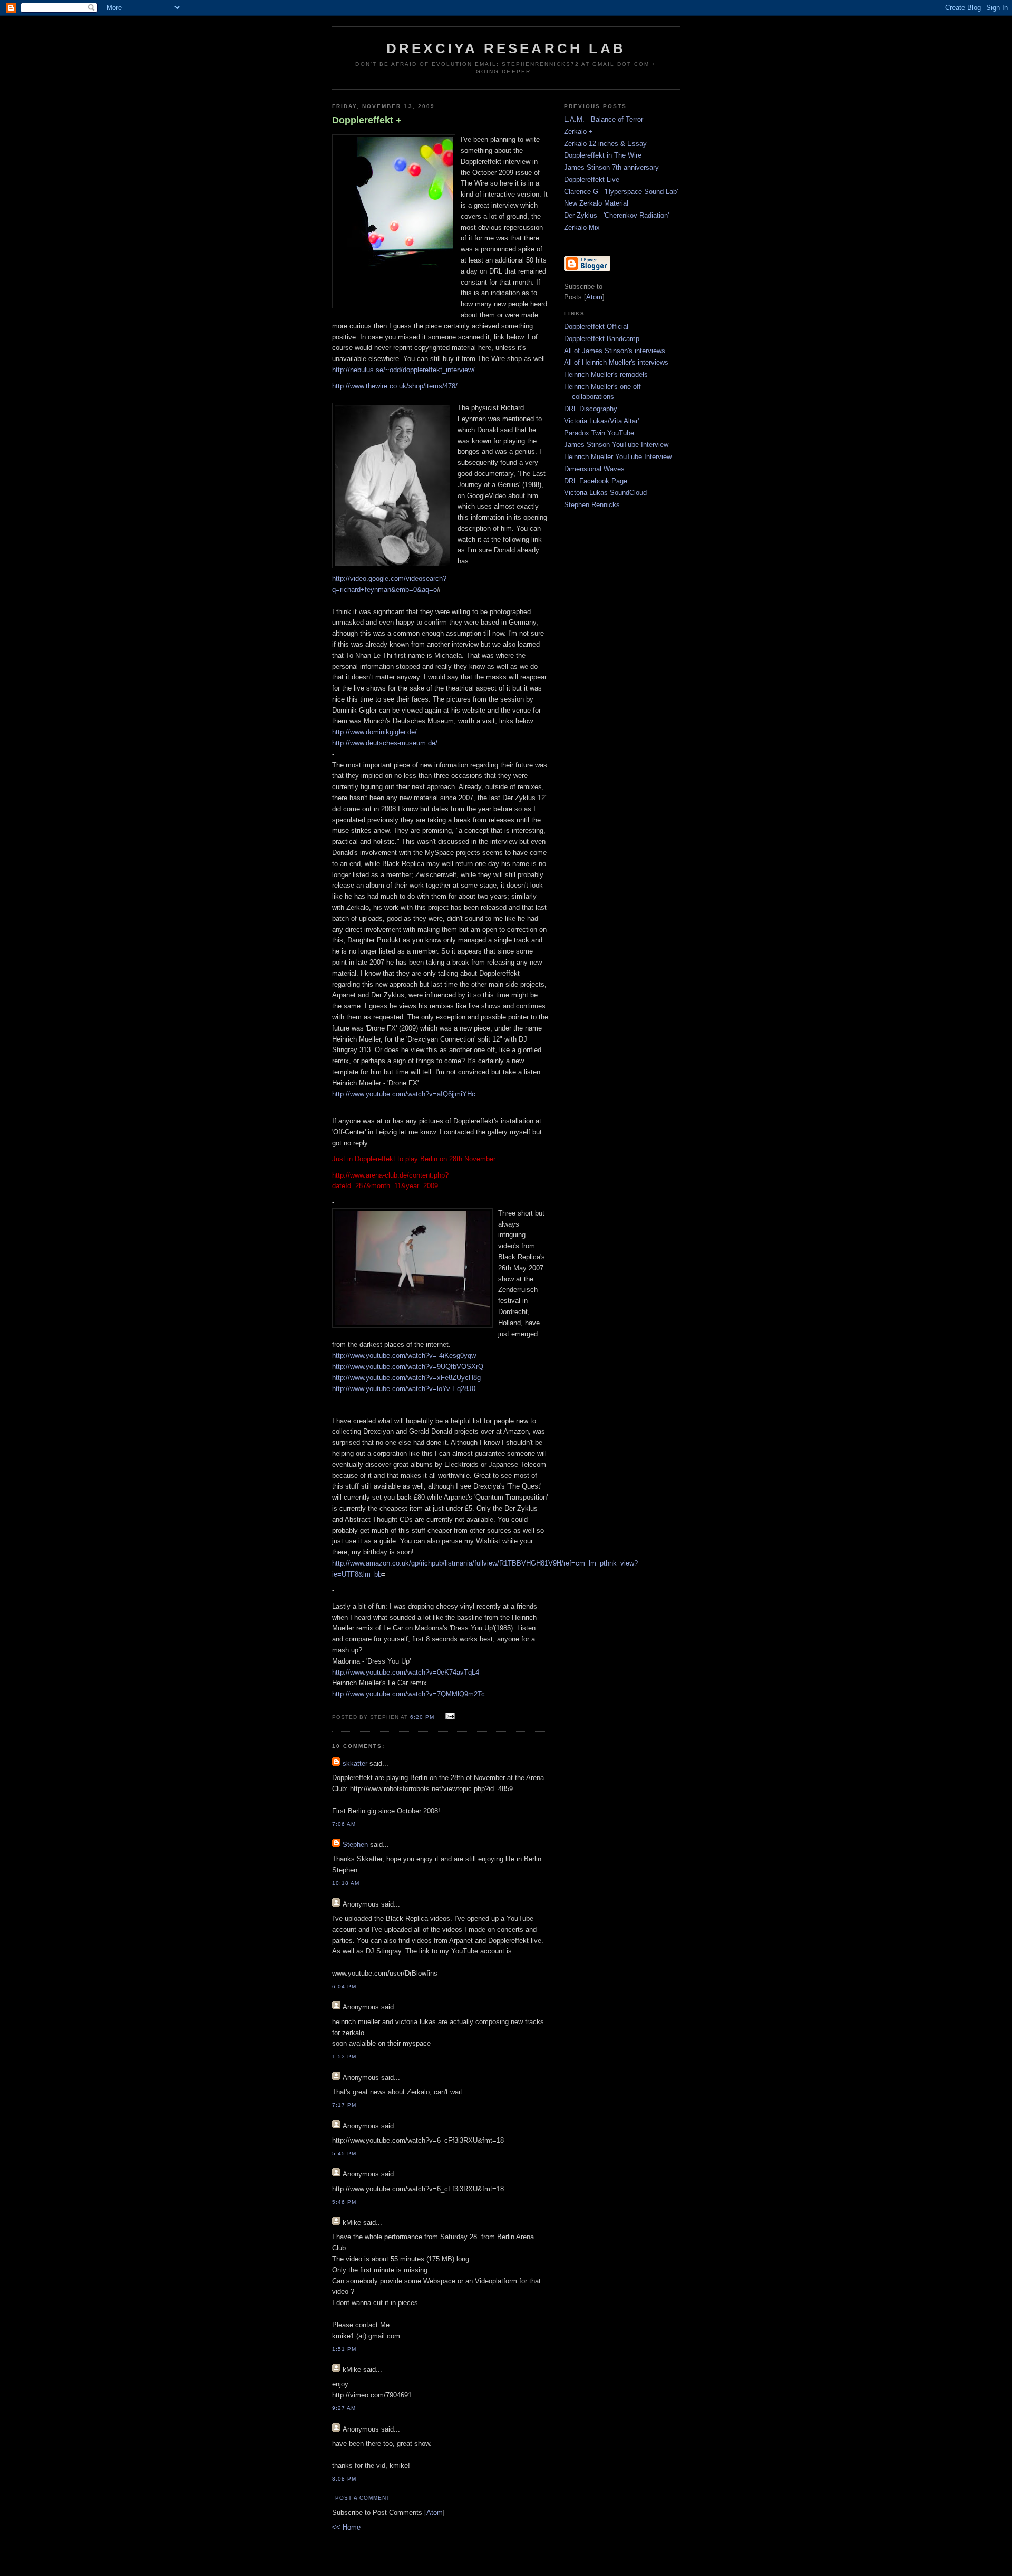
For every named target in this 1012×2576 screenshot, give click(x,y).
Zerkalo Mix (582, 227)
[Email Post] (449, 1717)
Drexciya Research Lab (506, 48)
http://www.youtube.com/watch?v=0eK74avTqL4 (406, 1672)
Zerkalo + (578, 132)
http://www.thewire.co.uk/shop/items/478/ (395, 386)
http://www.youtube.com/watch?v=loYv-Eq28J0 (404, 1389)
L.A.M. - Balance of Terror (604, 119)
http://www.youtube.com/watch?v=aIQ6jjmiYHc (404, 1094)
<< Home (346, 2527)
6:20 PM (423, 1717)
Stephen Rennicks (592, 505)
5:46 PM (344, 2202)
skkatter (355, 1763)
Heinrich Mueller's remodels (606, 375)
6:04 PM (344, 1986)
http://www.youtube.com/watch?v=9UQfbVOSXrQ (408, 1367)
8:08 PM (344, 2479)
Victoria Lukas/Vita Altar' (601, 421)
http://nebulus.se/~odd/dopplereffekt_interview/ (403, 370)
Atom (435, 2512)
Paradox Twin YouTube (599, 433)
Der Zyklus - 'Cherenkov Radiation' (616, 215)
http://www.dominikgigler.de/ (374, 732)
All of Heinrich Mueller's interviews (616, 362)
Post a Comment (363, 2498)
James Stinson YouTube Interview (616, 445)
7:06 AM (344, 1824)
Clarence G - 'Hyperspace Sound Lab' (621, 192)
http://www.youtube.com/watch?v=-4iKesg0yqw (404, 1355)
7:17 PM (344, 2105)
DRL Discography (591, 409)
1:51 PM (344, 2349)
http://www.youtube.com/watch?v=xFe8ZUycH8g (406, 1378)
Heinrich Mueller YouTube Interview (618, 457)
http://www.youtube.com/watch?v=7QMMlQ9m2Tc (408, 1694)
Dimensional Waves (594, 469)
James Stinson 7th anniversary (611, 167)
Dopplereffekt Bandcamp (602, 339)
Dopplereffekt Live (592, 179)
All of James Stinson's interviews (615, 351)
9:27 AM (344, 2408)
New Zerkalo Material (596, 203)
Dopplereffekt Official (596, 327)
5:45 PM (344, 2154)
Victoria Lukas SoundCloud (605, 493)
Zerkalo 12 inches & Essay (605, 144)
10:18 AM (346, 1883)
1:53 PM (344, 2057)
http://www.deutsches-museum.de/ (385, 743)
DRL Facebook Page (596, 481)
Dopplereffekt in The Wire (603, 155)
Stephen (355, 1845)
